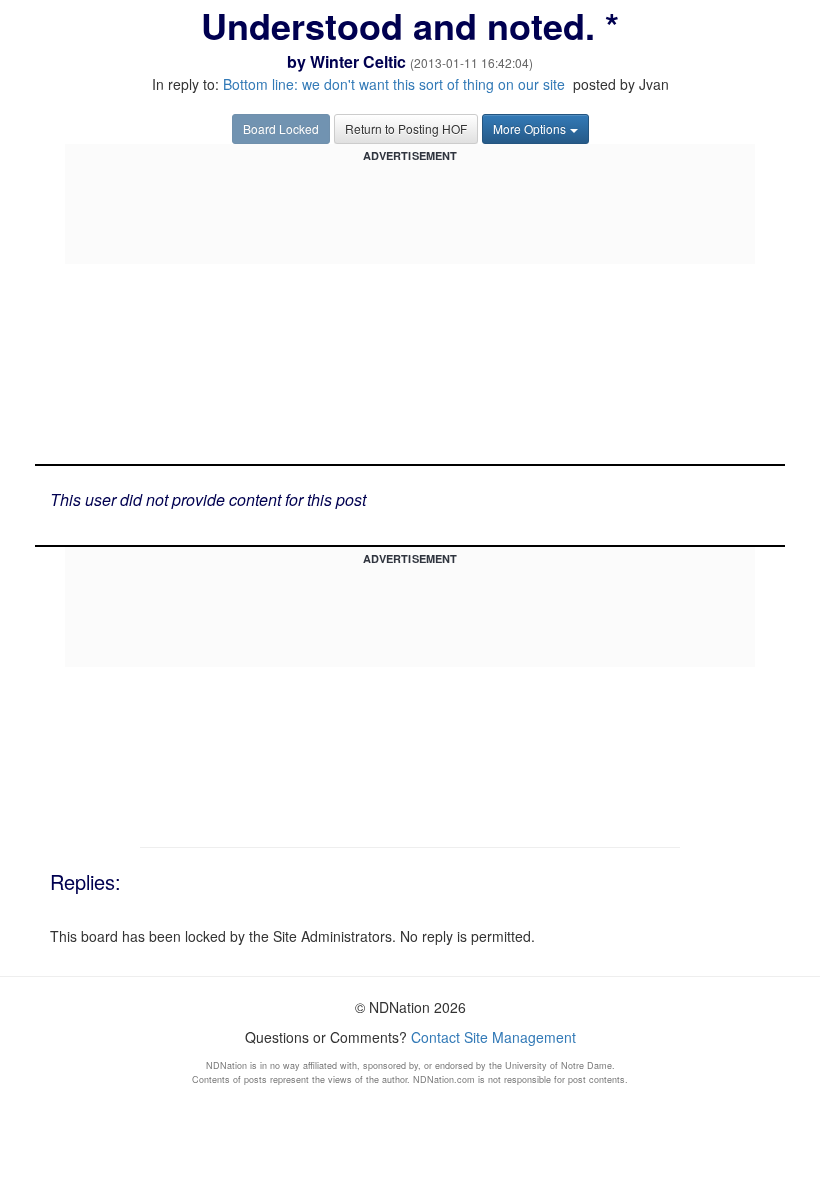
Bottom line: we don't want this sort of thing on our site (394, 84)
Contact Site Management (493, 1037)
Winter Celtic (358, 61)
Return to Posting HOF (406, 128)
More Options (529, 128)
